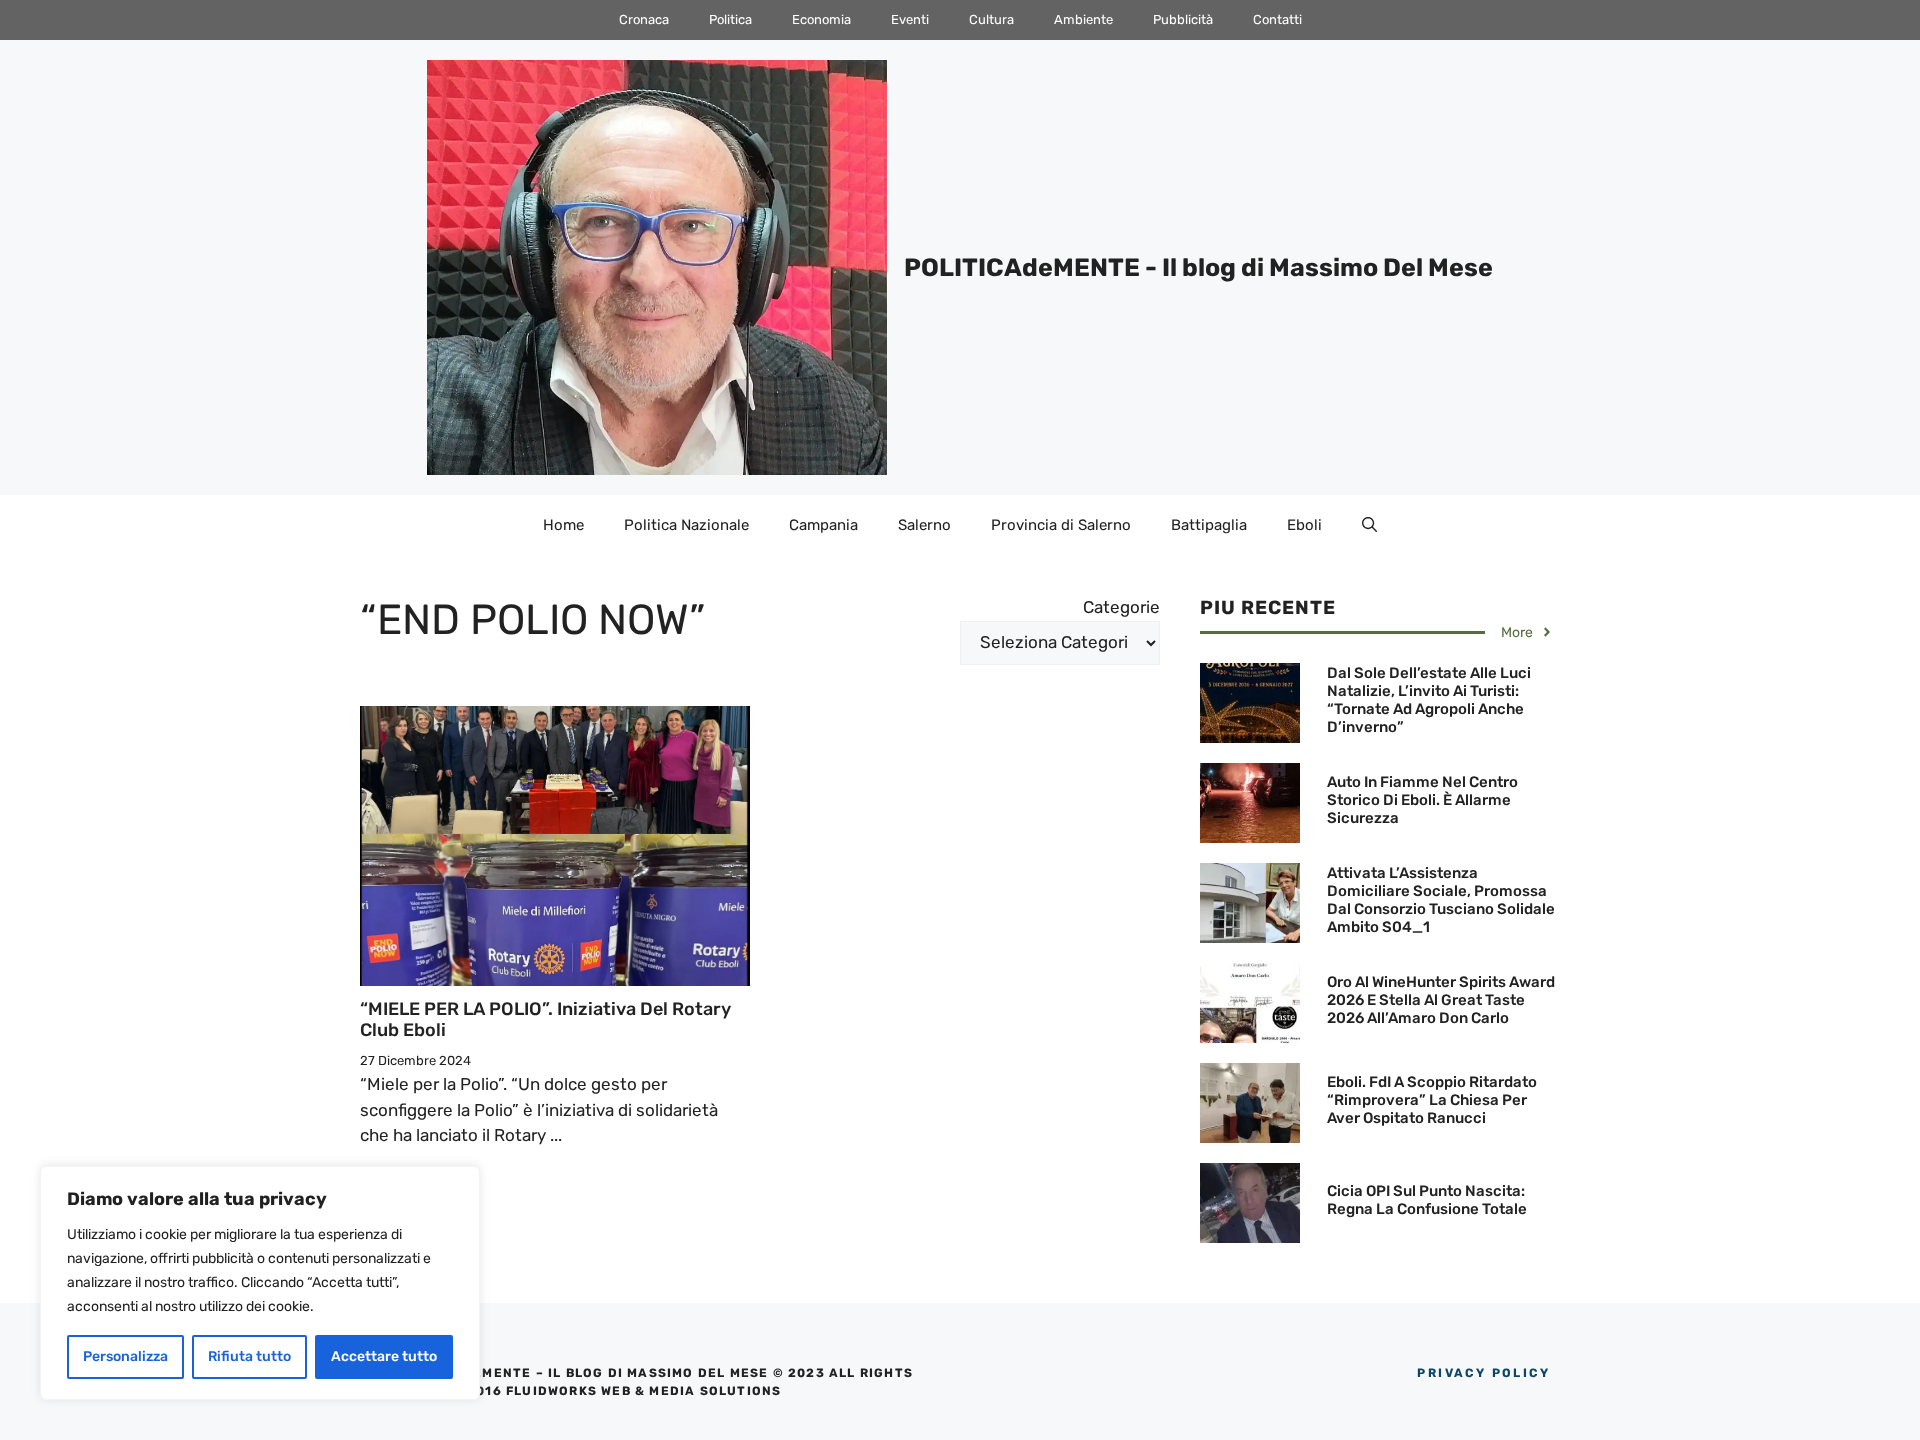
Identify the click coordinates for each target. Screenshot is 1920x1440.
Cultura (991, 19)
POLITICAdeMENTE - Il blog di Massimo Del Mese (1198, 267)
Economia (821, 19)
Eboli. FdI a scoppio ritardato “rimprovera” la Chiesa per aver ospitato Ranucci (1432, 1100)
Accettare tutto (384, 1356)
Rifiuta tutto (249, 1356)
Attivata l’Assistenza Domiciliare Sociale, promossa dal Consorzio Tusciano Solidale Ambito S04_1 (1441, 900)
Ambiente (1083, 19)
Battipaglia (1209, 525)
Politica (730, 19)
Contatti (1277, 19)
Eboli (1304, 525)
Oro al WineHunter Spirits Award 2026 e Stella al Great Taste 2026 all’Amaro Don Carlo (1441, 1000)
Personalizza (125, 1356)
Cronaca (644, 19)
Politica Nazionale (686, 525)
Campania (823, 525)
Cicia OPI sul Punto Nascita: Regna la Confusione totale (1427, 1200)
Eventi (910, 19)
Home (563, 525)
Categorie (1121, 607)
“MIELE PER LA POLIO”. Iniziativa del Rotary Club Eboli (545, 1020)
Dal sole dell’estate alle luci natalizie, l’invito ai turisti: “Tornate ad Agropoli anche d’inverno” (1429, 700)
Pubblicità (1183, 19)
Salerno (924, 525)
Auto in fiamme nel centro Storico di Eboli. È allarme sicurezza (1422, 800)
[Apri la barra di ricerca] (1369, 525)
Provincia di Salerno (1061, 525)
